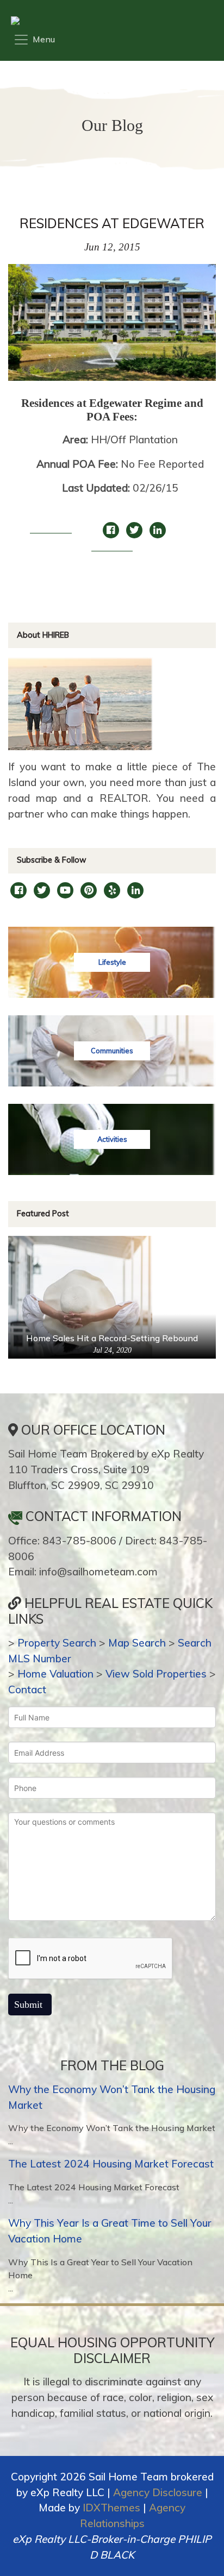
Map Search (137, 1643)
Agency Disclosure (158, 2492)
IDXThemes (111, 2508)
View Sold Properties (156, 1674)
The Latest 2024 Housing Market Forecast (111, 2164)
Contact (27, 1689)
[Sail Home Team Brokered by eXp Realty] (109, 21)
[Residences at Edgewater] (112, 328)
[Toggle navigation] (34, 40)
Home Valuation (55, 1674)
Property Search (57, 1643)
